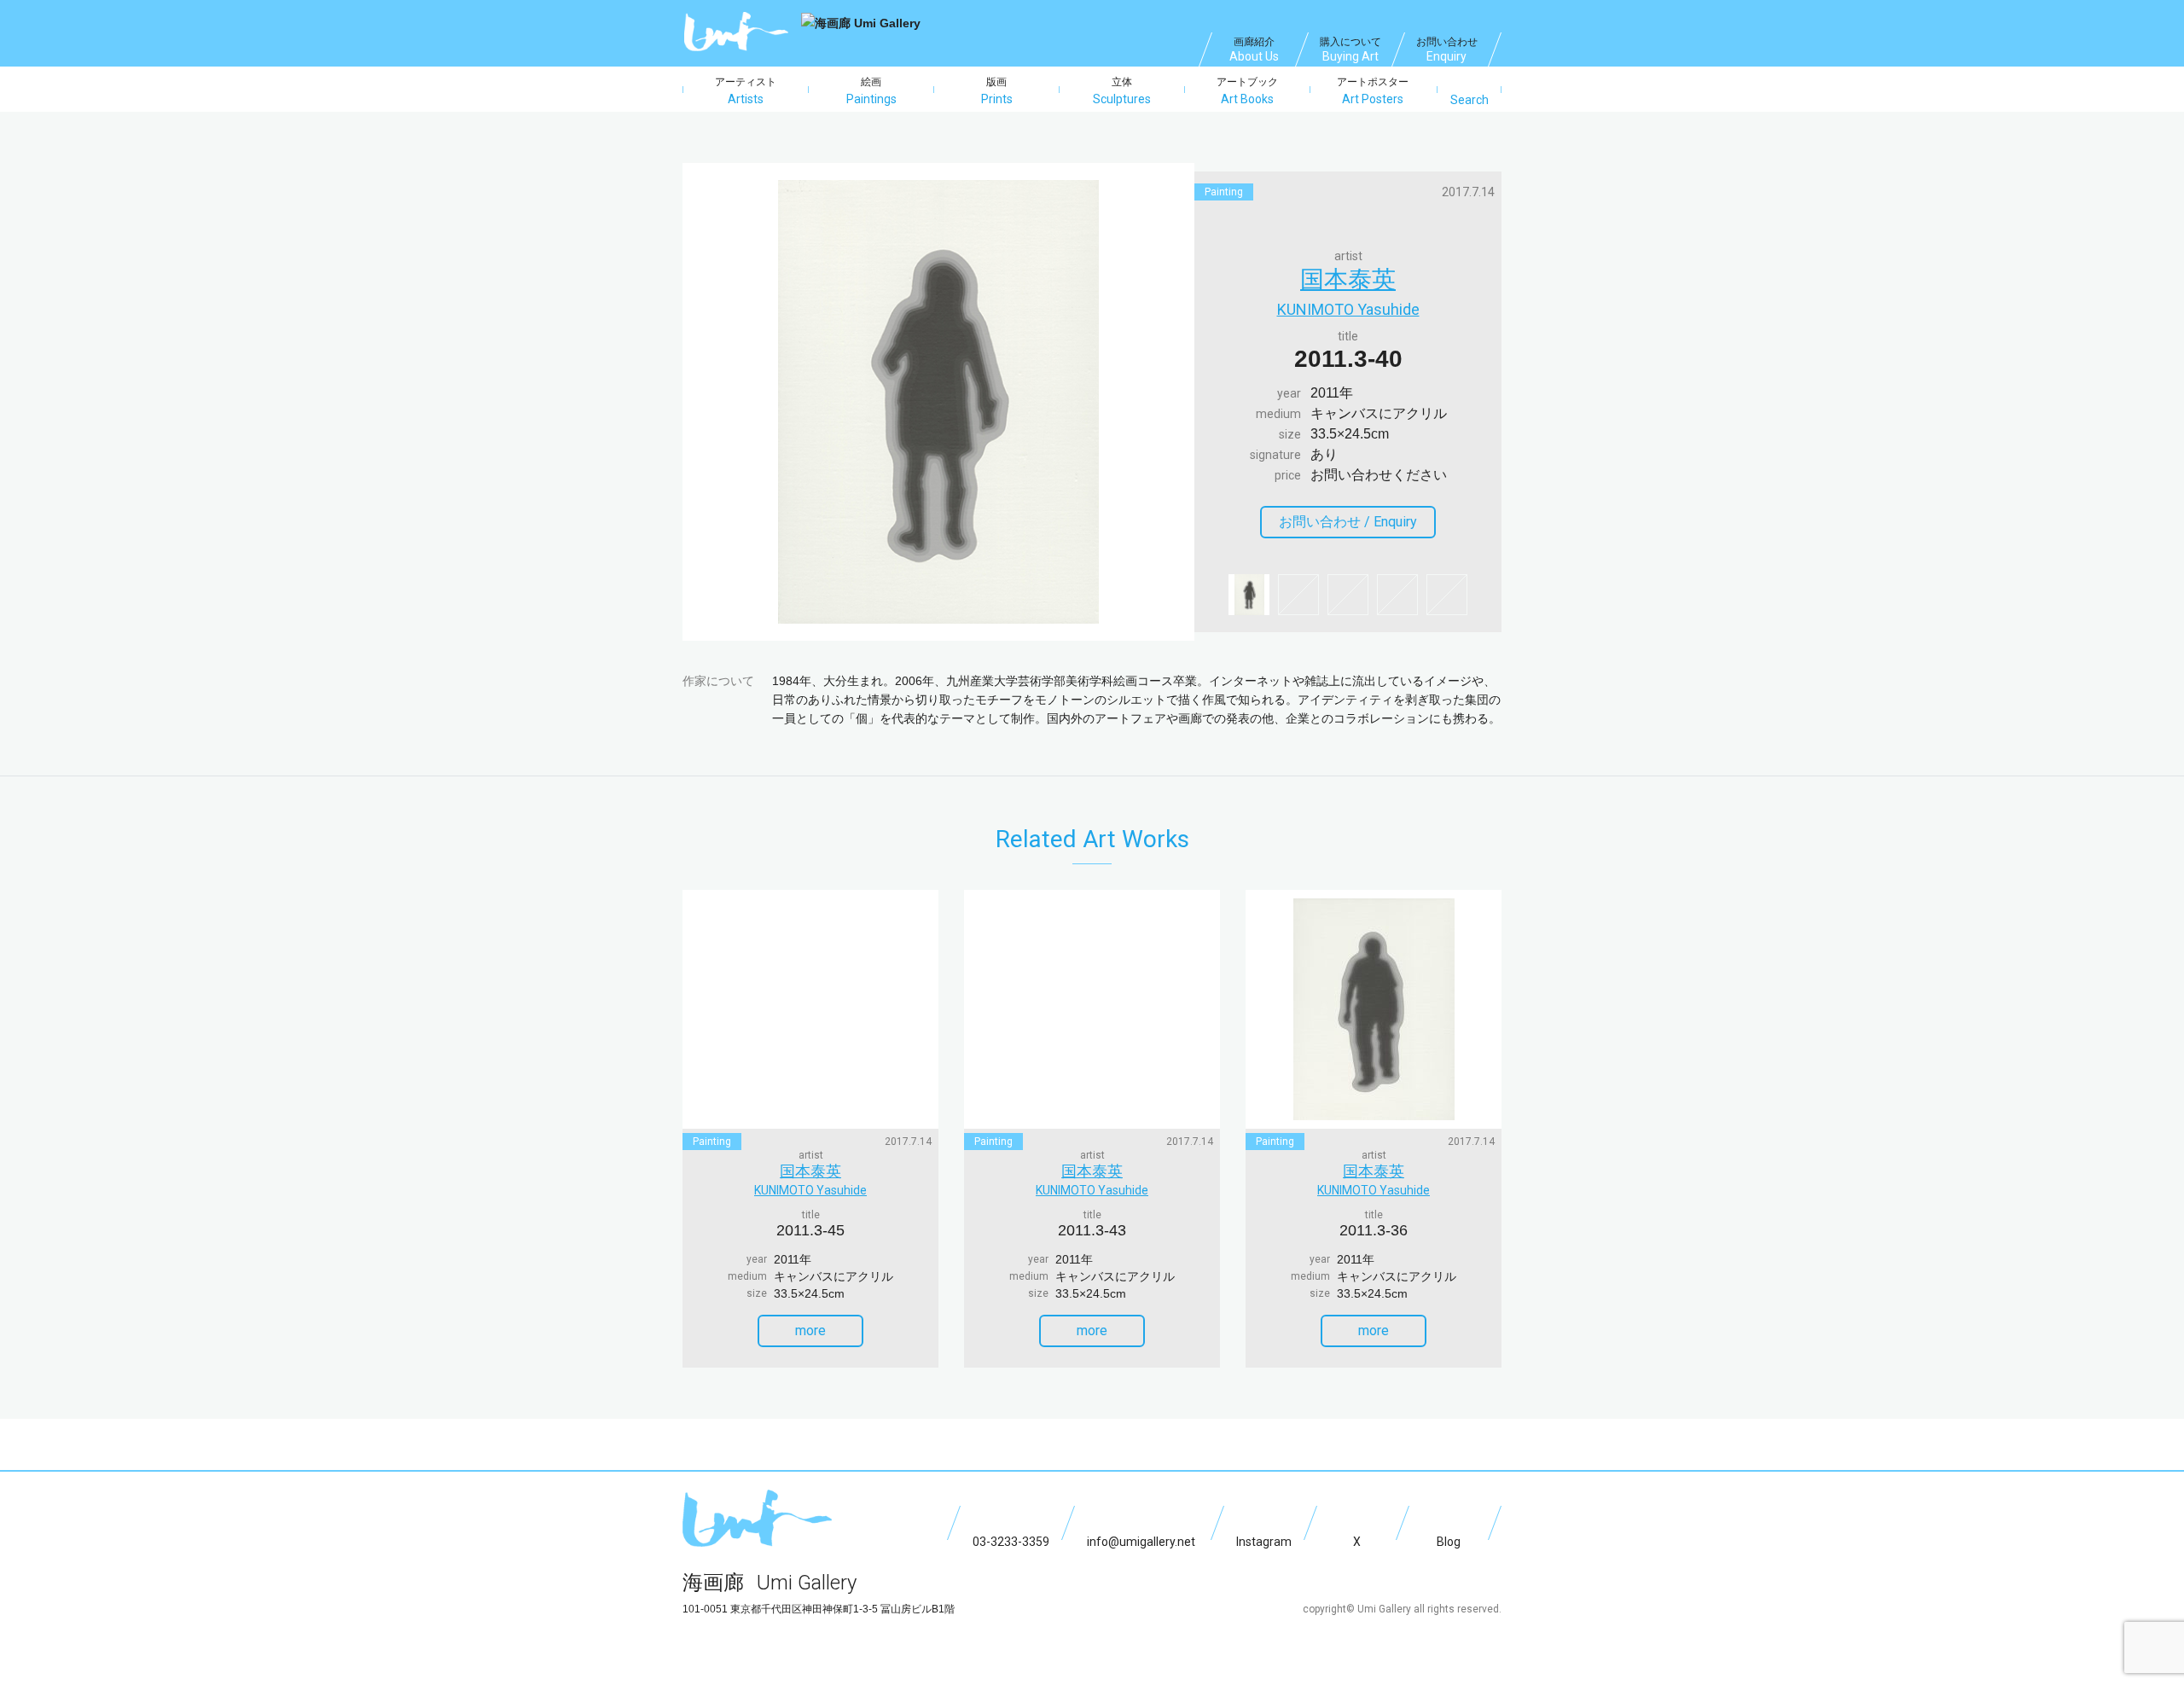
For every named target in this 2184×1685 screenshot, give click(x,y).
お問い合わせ (1447, 49)
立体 (1122, 91)
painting (1224, 192)
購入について (1350, 49)
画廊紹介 (1254, 49)
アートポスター (1373, 91)
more (810, 1331)
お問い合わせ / (1348, 522)
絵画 (871, 91)
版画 (997, 91)
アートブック (1247, 91)
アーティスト (746, 91)
